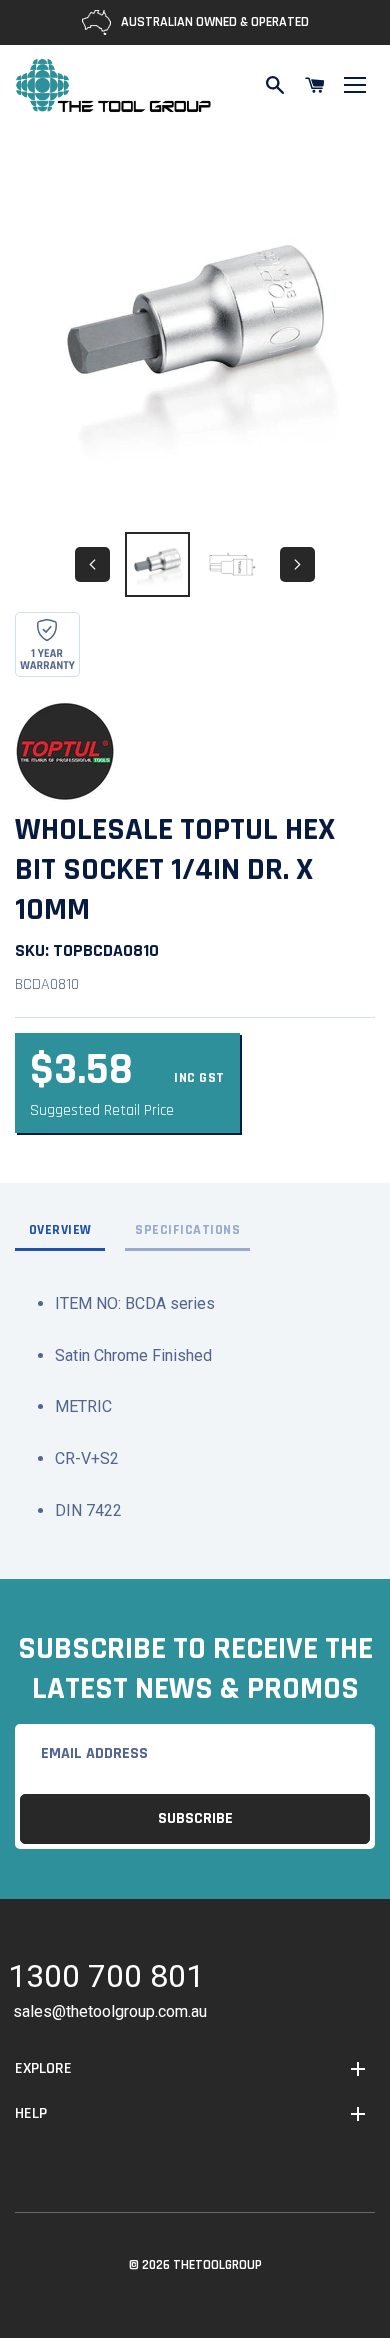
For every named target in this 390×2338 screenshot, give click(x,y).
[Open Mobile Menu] (355, 85)
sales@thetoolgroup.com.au (110, 2011)
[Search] (275, 85)
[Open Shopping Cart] (315, 85)
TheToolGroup (217, 2265)
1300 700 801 (106, 1979)
